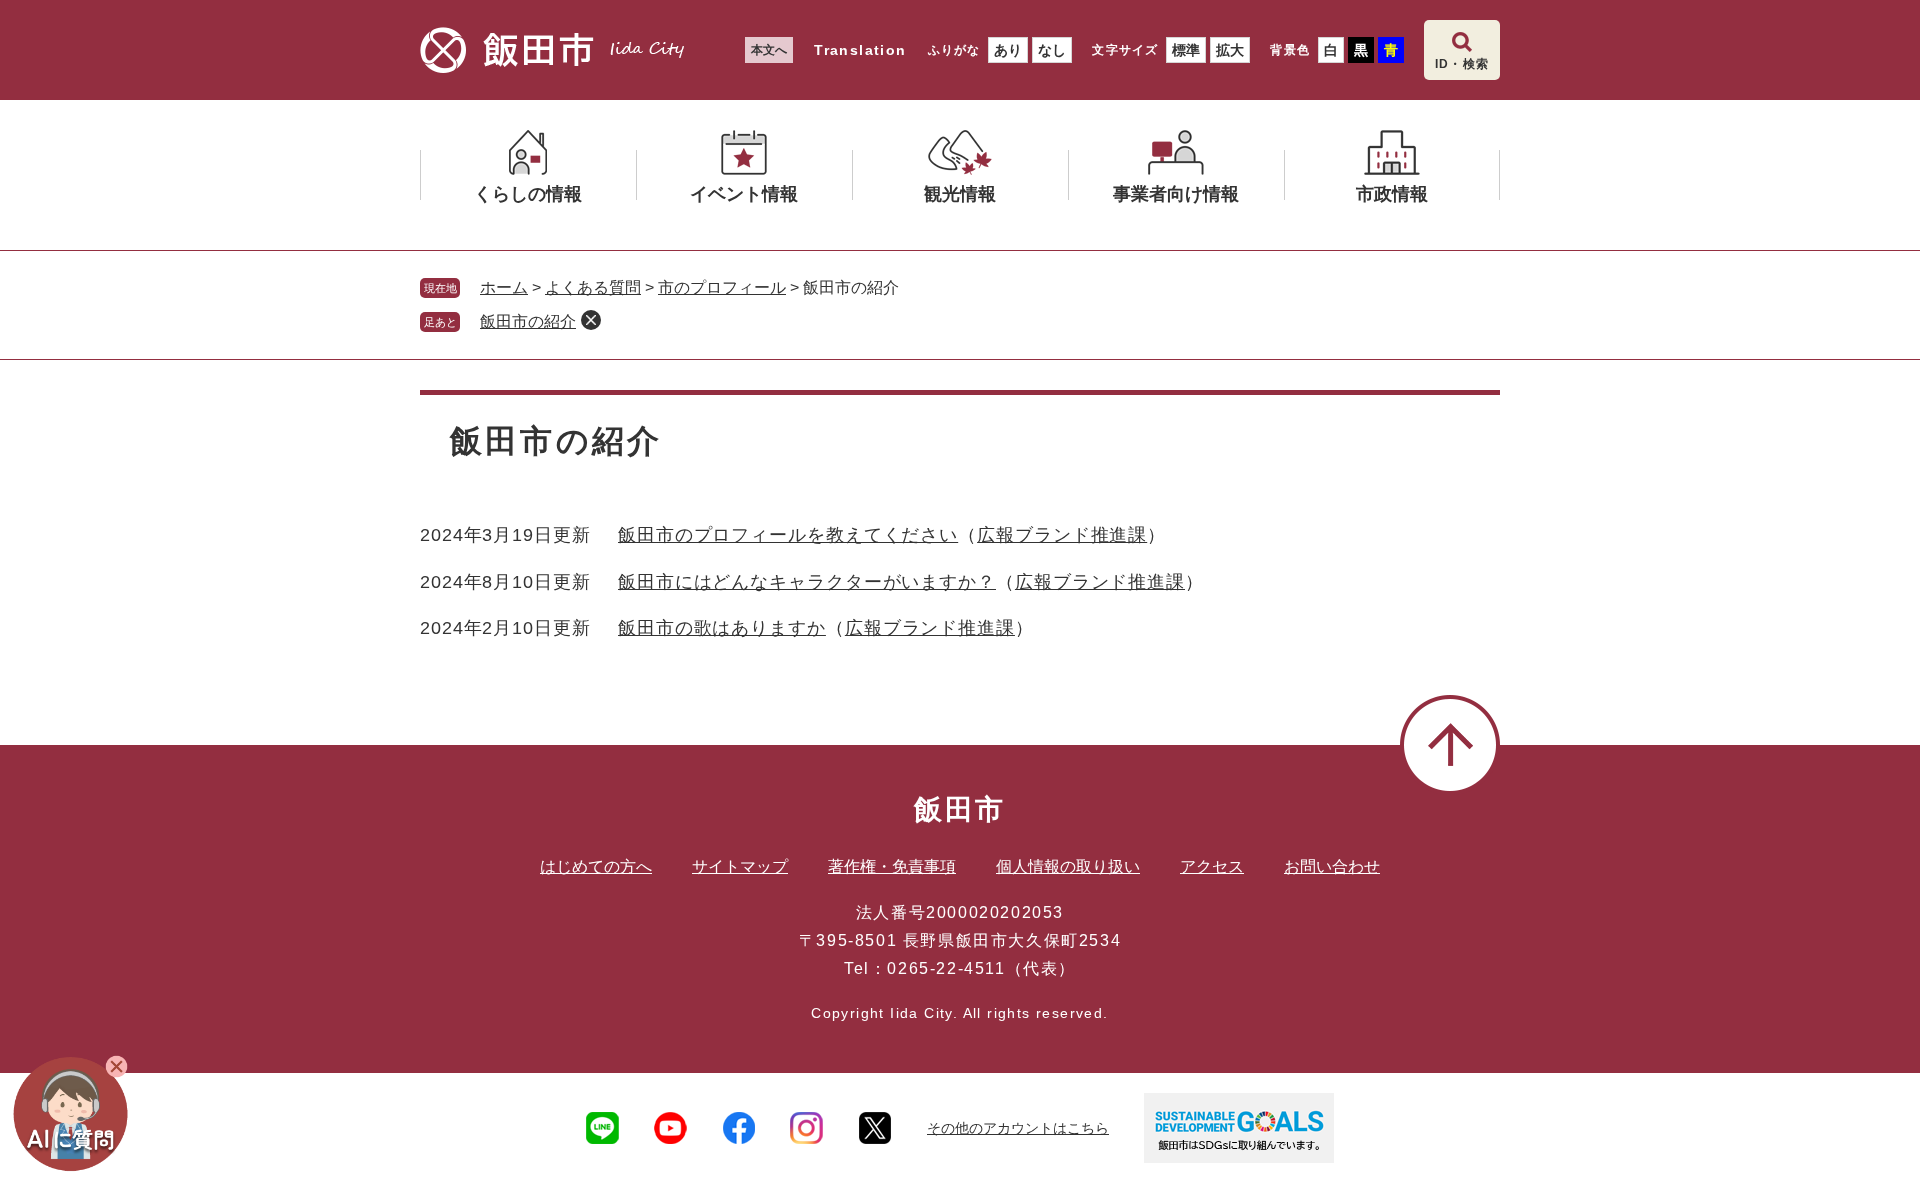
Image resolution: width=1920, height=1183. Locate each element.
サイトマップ (740, 866)
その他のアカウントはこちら (1018, 1128)
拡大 (1230, 50)
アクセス (1212, 866)
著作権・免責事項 (892, 866)
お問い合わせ (1332, 866)
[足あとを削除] (591, 320)
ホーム (504, 287)
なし (1052, 50)
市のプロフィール (722, 287)
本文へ (769, 50)
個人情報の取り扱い (1068, 866)
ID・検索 (1462, 64)
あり (1008, 50)
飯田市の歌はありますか (722, 628)
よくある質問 (593, 287)
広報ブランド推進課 (1062, 535)
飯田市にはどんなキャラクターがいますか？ (807, 582)
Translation (860, 50)
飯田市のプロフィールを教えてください (788, 535)
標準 (1186, 50)
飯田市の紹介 (528, 321)
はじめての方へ (596, 866)
